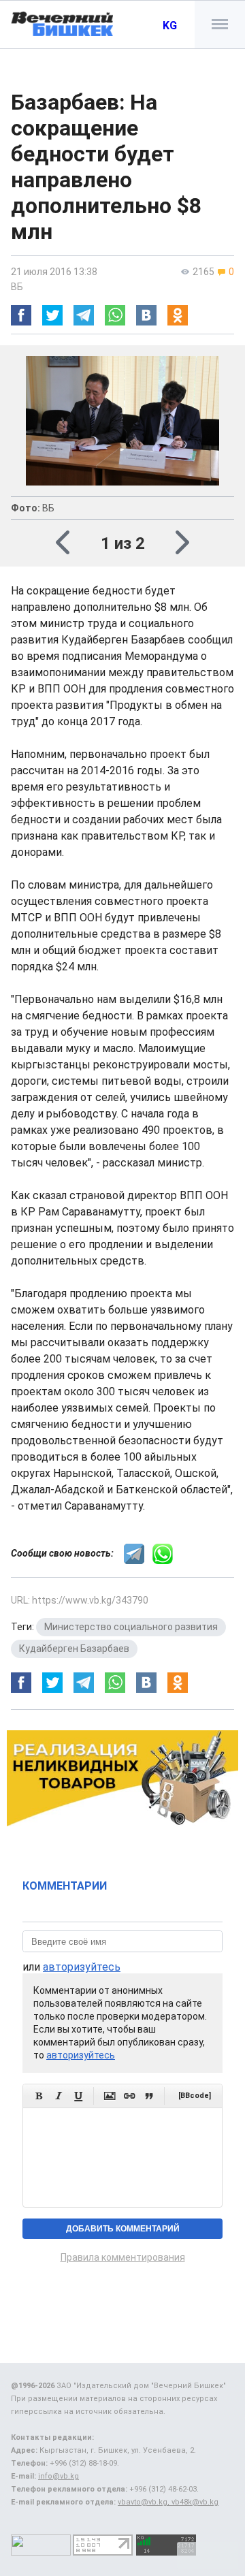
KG (170, 26)
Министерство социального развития (131, 1627)
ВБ (17, 287)
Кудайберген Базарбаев (74, 1649)
